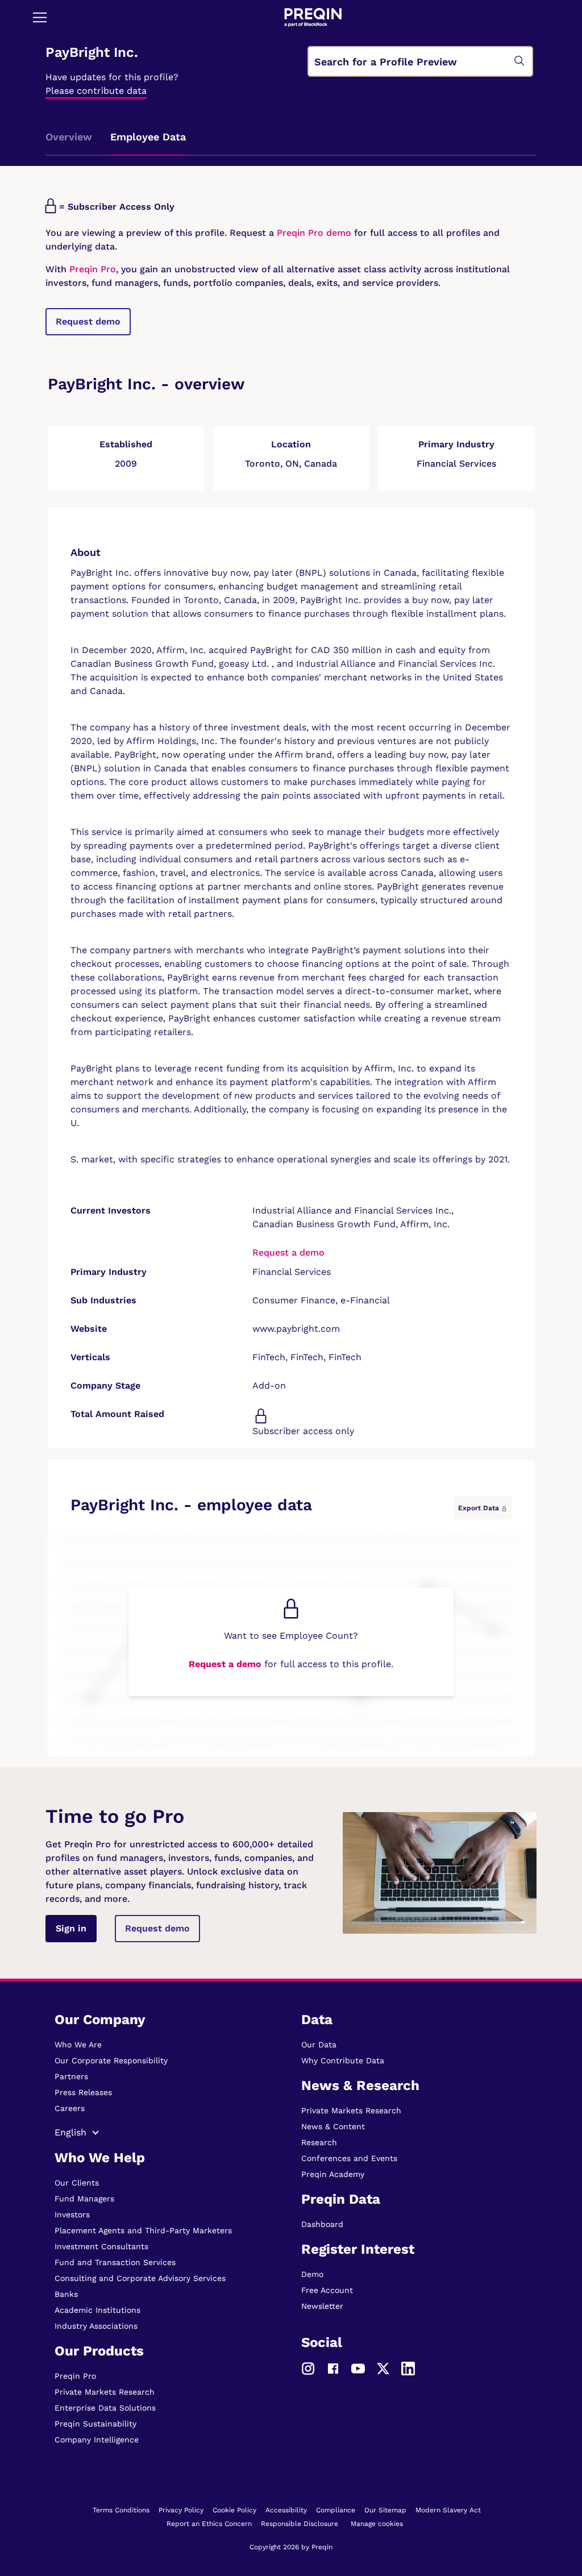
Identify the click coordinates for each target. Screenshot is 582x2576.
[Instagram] (308, 2368)
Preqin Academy (333, 2174)
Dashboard (322, 2224)
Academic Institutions (97, 2310)
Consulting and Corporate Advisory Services (140, 2278)
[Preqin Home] (313, 17)
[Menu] (40, 17)
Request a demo (288, 1252)
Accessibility (286, 2510)
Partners (71, 2076)
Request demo (88, 321)
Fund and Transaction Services (115, 2262)
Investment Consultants (101, 2246)
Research (319, 2142)
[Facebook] (333, 2368)
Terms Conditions (121, 2510)
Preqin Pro (91, 269)
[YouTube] (358, 2368)
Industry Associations (96, 2326)
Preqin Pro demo (314, 233)
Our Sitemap (385, 2510)
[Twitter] (383, 2368)
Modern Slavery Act (448, 2510)
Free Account (327, 2290)
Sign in (71, 1928)
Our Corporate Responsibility (111, 2060)
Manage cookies (377, 2524)
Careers (70, 2108)
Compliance (336, 2510)
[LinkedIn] (408, 2368)
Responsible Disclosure (300, 2524)
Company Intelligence (97, 2440)
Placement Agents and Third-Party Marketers (143, 2230)
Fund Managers (84, 2199)
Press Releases (83, 2092)
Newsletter (322, 2306)
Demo (312, 2274)
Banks (66, 2294)
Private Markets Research (105, 2392)
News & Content (333, 2126)
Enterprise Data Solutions (105, 2408)
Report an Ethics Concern (209, 2524)
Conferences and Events (349, 2158)
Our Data (319, 2045)
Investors (72, 2214)
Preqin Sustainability (95, 2424)
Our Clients (77, 2183)
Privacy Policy (181, 2510)
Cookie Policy (234, 2510)
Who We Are (78, 2045)
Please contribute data (96, 91)
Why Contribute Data (343, 2060)
